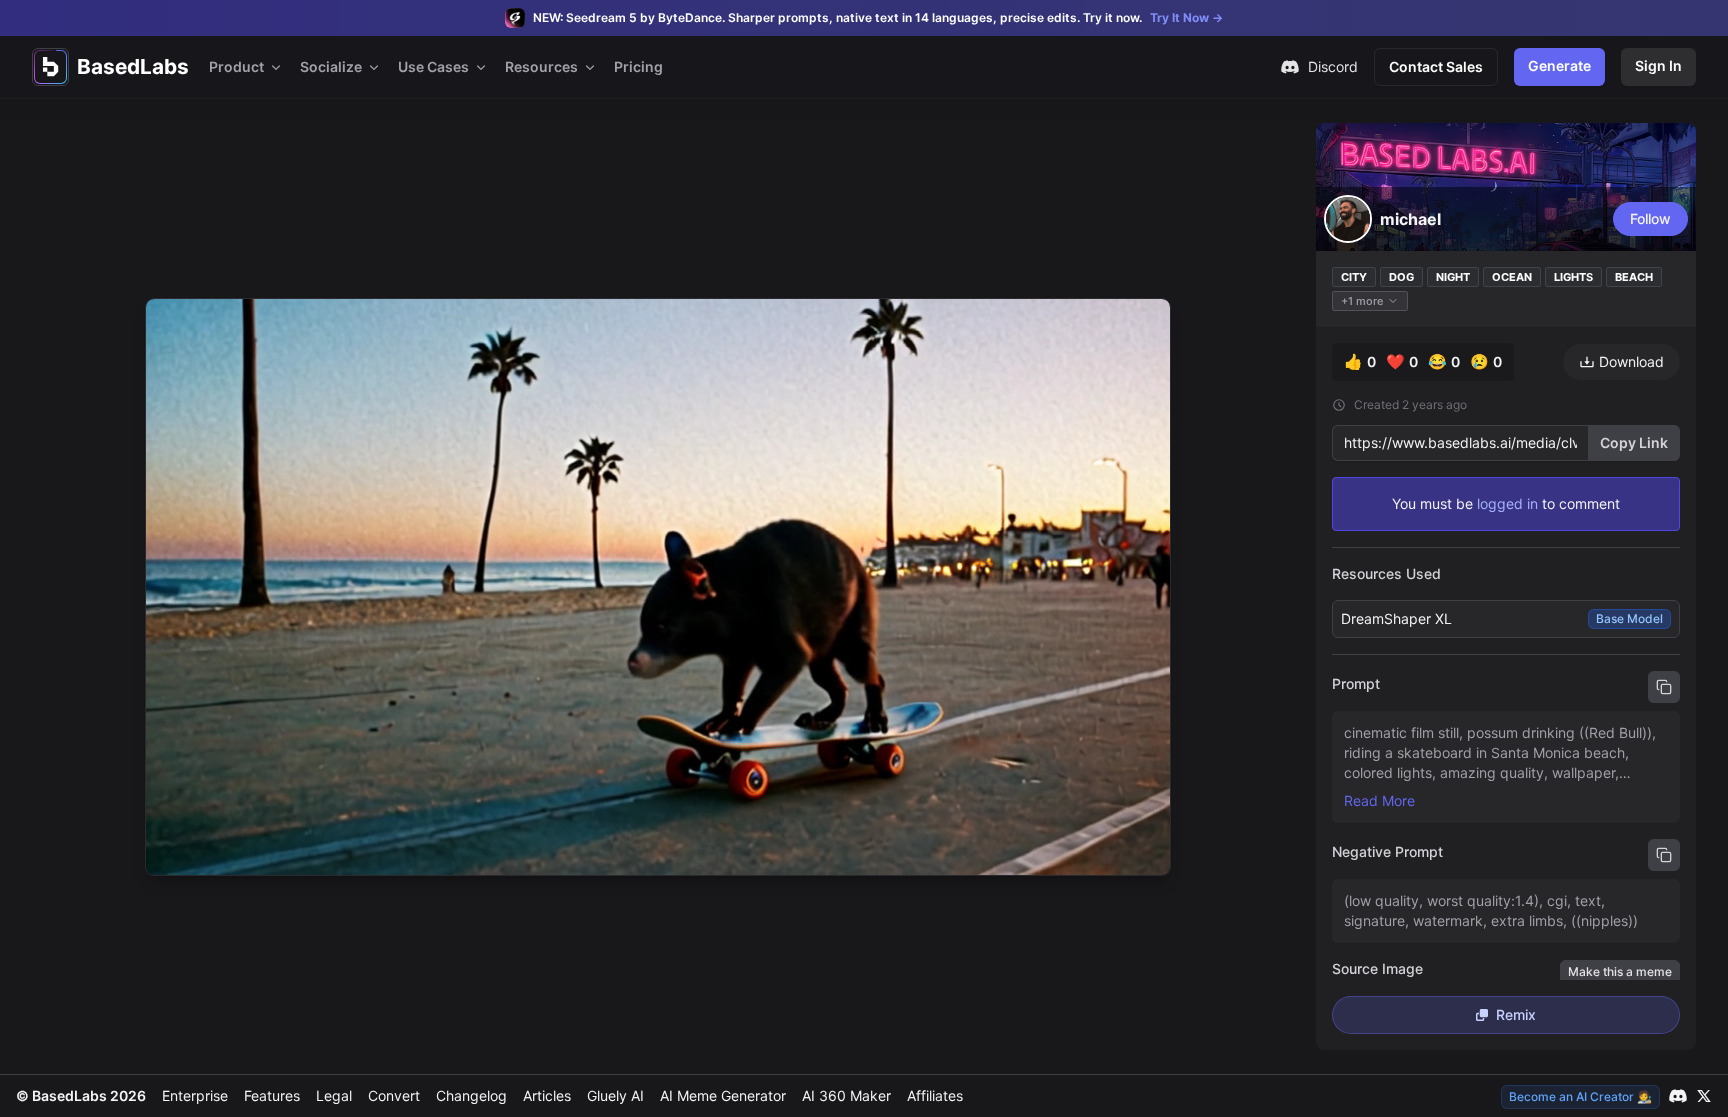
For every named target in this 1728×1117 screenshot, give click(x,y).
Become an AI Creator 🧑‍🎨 (1580, 1096)
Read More (1379, 800)
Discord (1333, 66)
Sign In (1658, 65)
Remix (1516, 1014)
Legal (334, 1095)
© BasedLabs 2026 (81, 1095)
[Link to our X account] (1704, 1096)
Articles (547, 1095)
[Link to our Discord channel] (1678, 1096)
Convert (394, 1095)
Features (272, 1095)
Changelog (471, 1095)
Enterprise (195, 1095)
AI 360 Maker (846, 1095)
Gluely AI (615, 1095)
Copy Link (1634, 442)
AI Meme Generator (723, 1095)
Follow (1650, 218)
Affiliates (935, 1095)
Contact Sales (1436, 66)
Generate (1559, 65)
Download (1631, 361)
